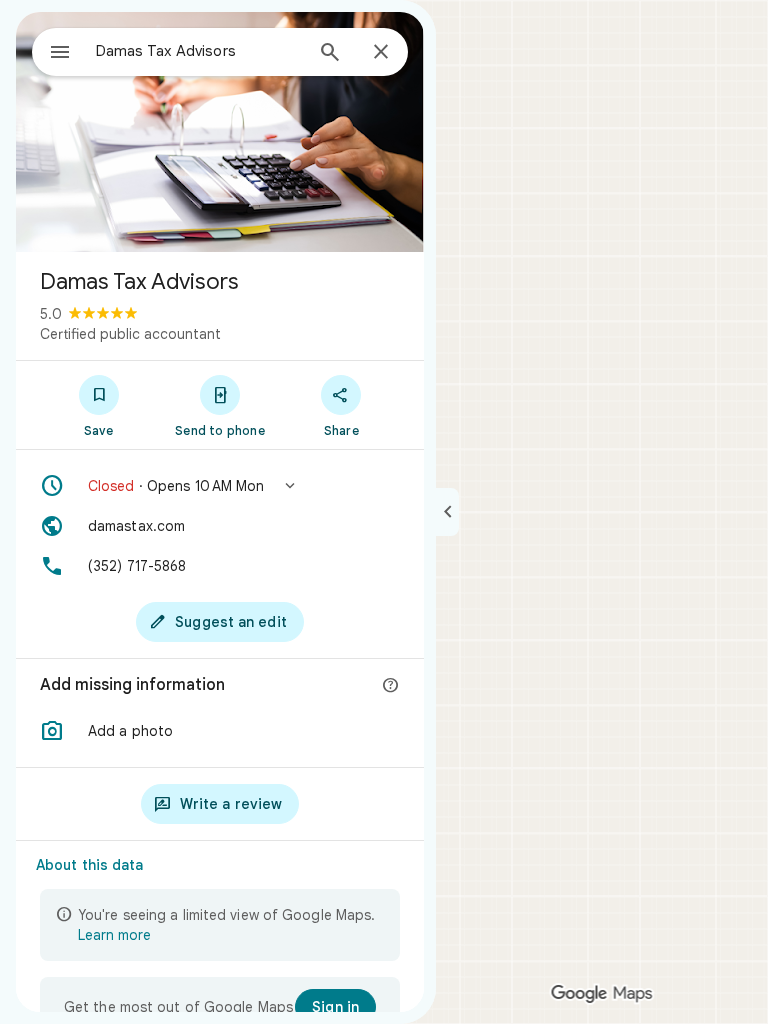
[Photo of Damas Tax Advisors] (220, 132)
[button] (220, 486)
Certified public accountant (130, 334)
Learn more (114, 935)
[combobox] (199, 51)
